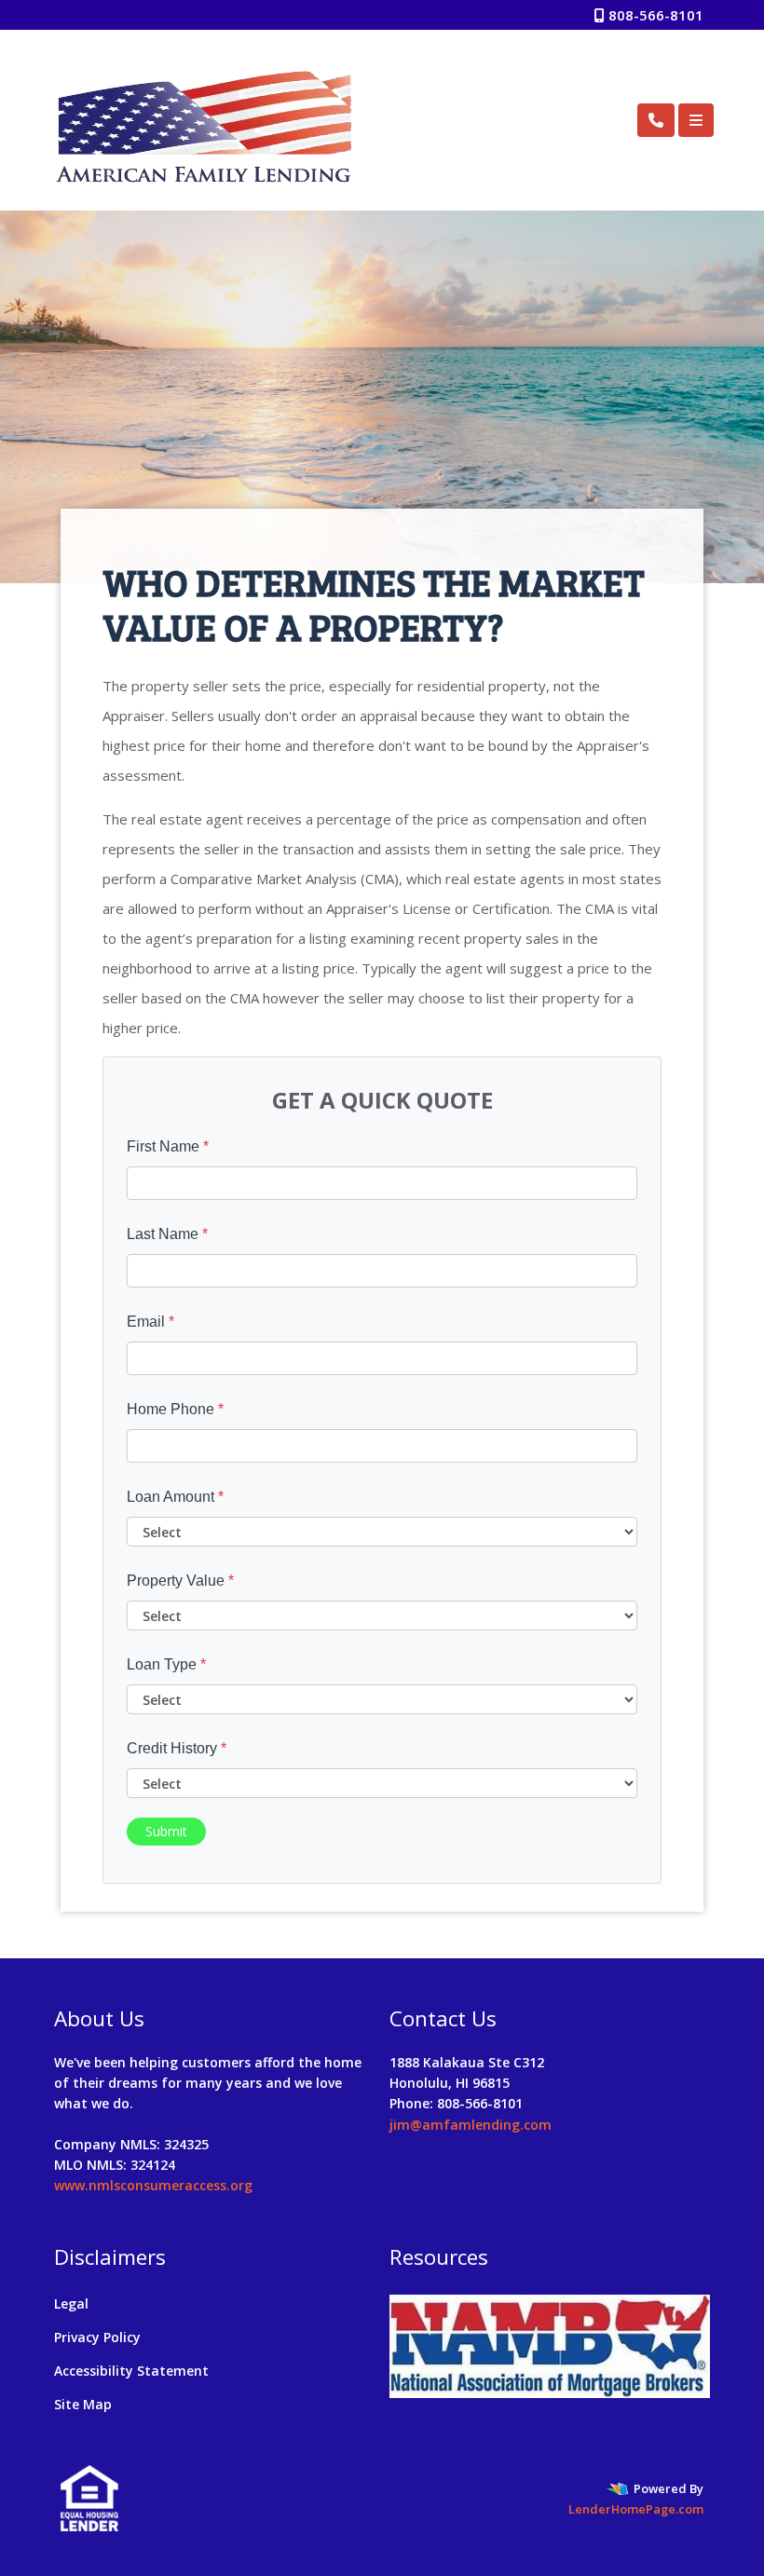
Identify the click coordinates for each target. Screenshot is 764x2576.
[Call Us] (656, 120)
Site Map (83, 2404)
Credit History (177, 1748)
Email (150, 1322)
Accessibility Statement (131, 2371)
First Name (168, 1146)
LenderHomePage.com (636, 2509)
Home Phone (175, 1409)
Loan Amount (175, 1497)
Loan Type (166, 1664)
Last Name (167, 1234)
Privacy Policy (97, 2337)
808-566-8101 (654, 15)
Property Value (180, 1581)
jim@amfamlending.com (471, 2125)
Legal (71, 2303)
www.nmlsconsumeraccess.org (153, 2185)
